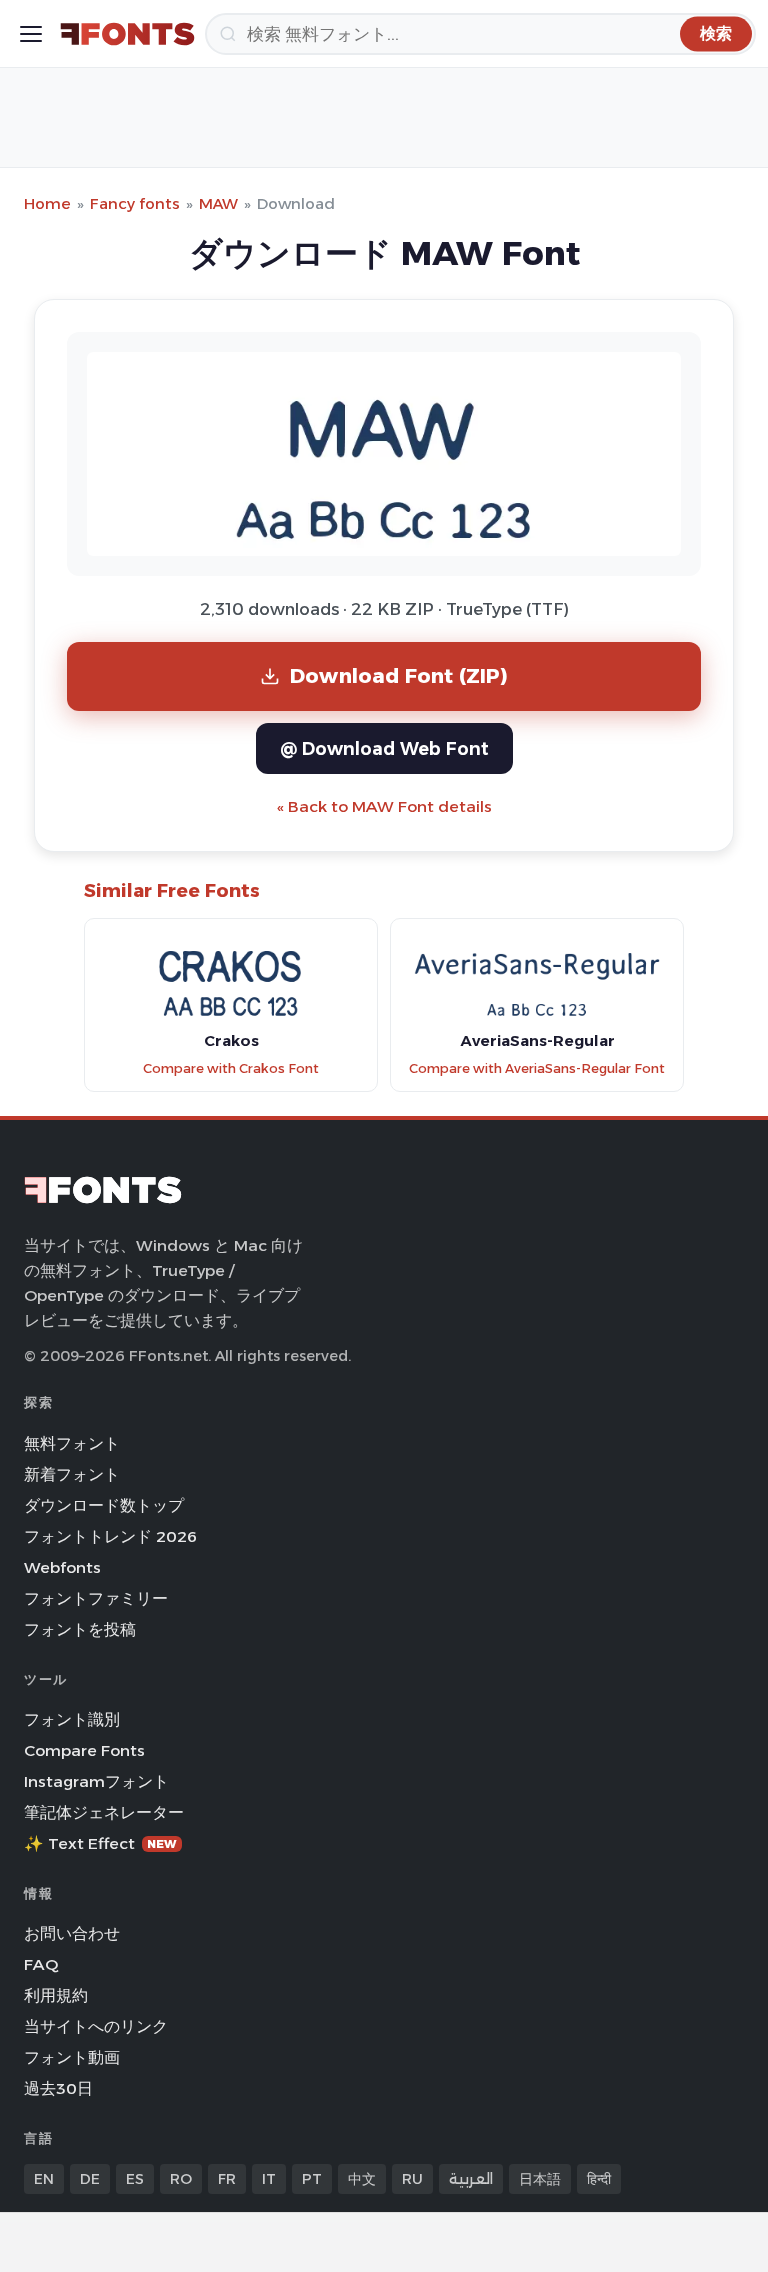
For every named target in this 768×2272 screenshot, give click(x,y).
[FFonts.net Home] (127, 34)
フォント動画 (72, 2057)
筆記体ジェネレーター (104, 1812)
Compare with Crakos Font (231, 1068)
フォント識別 (72, 1719)
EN (44, 2179)
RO (181, 2179)
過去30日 (58, 2088)
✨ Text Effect (100, 1843)
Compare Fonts (84, 1750)
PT (312, 2179)
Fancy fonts (135, 203)
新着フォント (72, 1474)
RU (412, 2179)
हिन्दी (599, 2179)
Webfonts (62, 1567)
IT (269, 2179)
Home (47, 203)
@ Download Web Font (384, 748)
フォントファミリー (96, 1598)
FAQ (41, 1964)
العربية (471, 2179)
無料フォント (72, 1443)
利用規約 (56, 1995)
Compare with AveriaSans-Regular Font (537, 1068)
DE (90, 2179)
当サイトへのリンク (96, 2026)
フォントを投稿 (80, 1629)
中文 (362, 2179)
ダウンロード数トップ (104, 1505)
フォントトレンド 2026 (110, 1536)
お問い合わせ (72, 1933)
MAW (218, 203)
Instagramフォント (96, 1781)
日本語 (540, 2179)
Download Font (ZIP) (399, 675)
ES (135, 2179)
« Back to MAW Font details (384, 806)
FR (227, 2179)
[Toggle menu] (31, 34)
